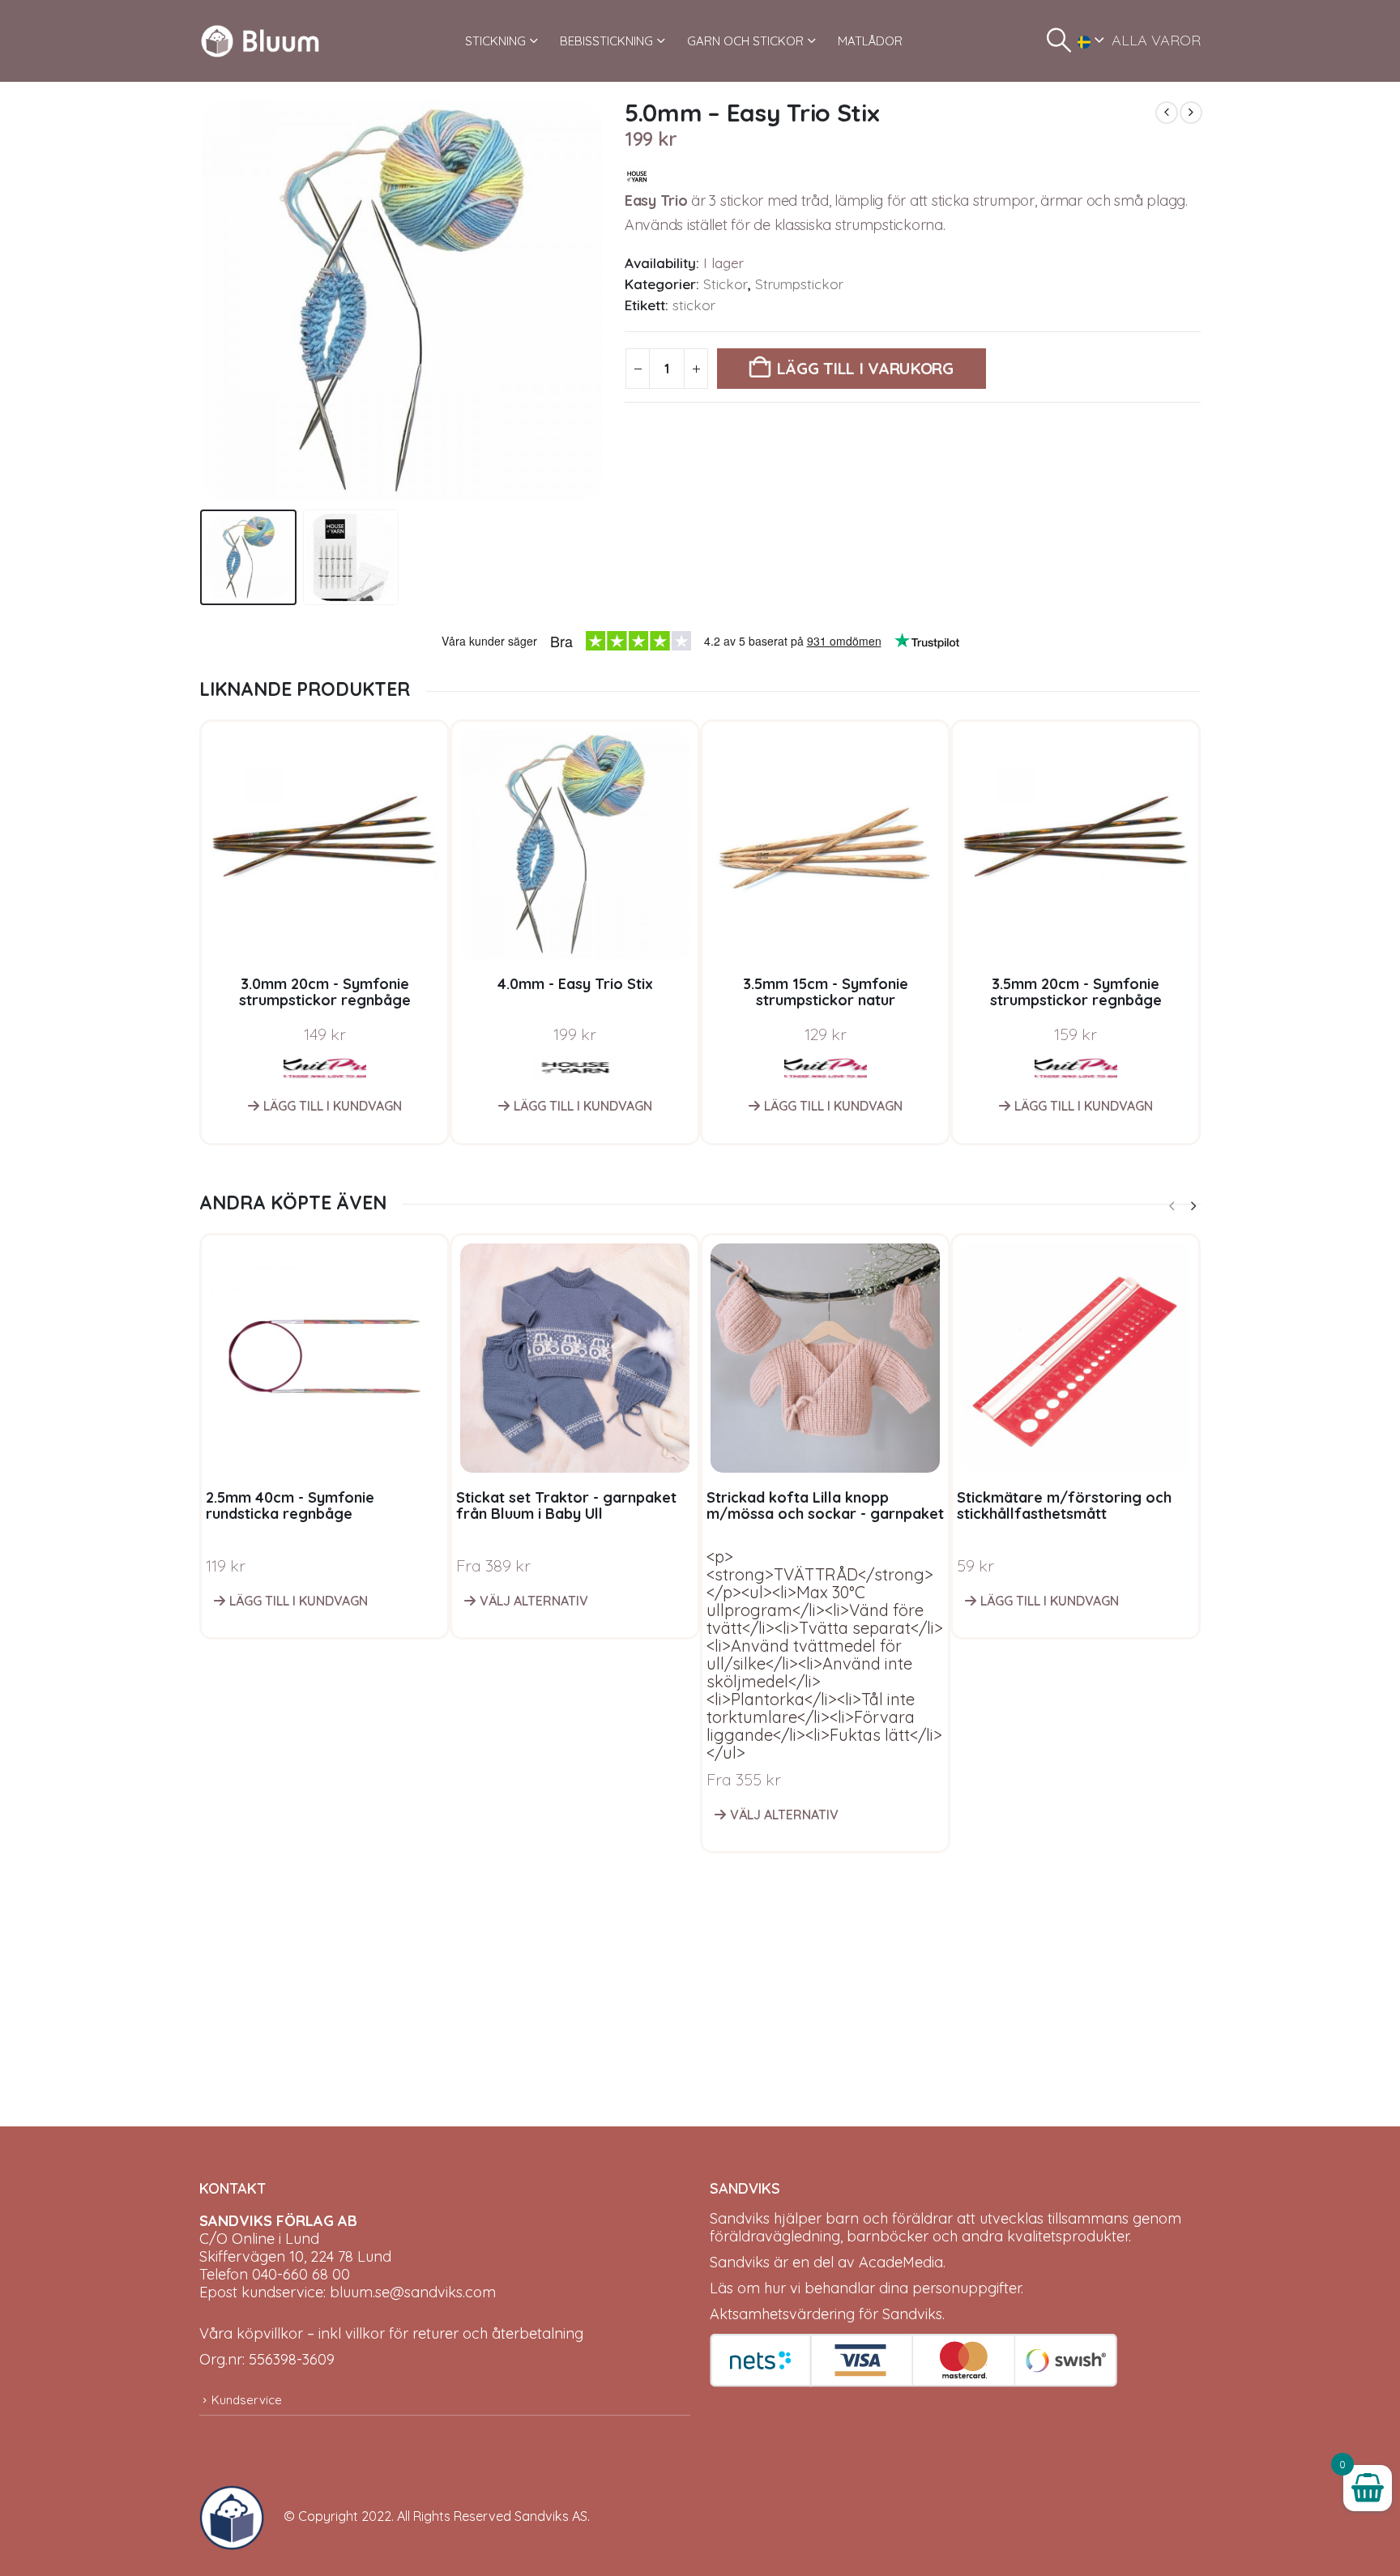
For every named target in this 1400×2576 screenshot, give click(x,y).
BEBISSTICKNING (606, 41)
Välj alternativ (534, 1601)
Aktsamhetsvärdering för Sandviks (826, 2314)
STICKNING (495, 41)
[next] (1191, 113)
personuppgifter (967, 2288)
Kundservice (247, 2400)
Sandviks (740, 2218)
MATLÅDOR (870, 41)
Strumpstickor (799, 284)
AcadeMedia (901, 2262)
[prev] (1167, 113)
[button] (1059, 41)
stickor (694, 305)
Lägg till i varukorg (865, 368)
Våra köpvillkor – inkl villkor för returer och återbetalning (391, 2333)
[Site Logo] (260, 41)
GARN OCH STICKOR (745, 41)
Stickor (726, 284)
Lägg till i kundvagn (333, 1106)
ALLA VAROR (1156, 40)
